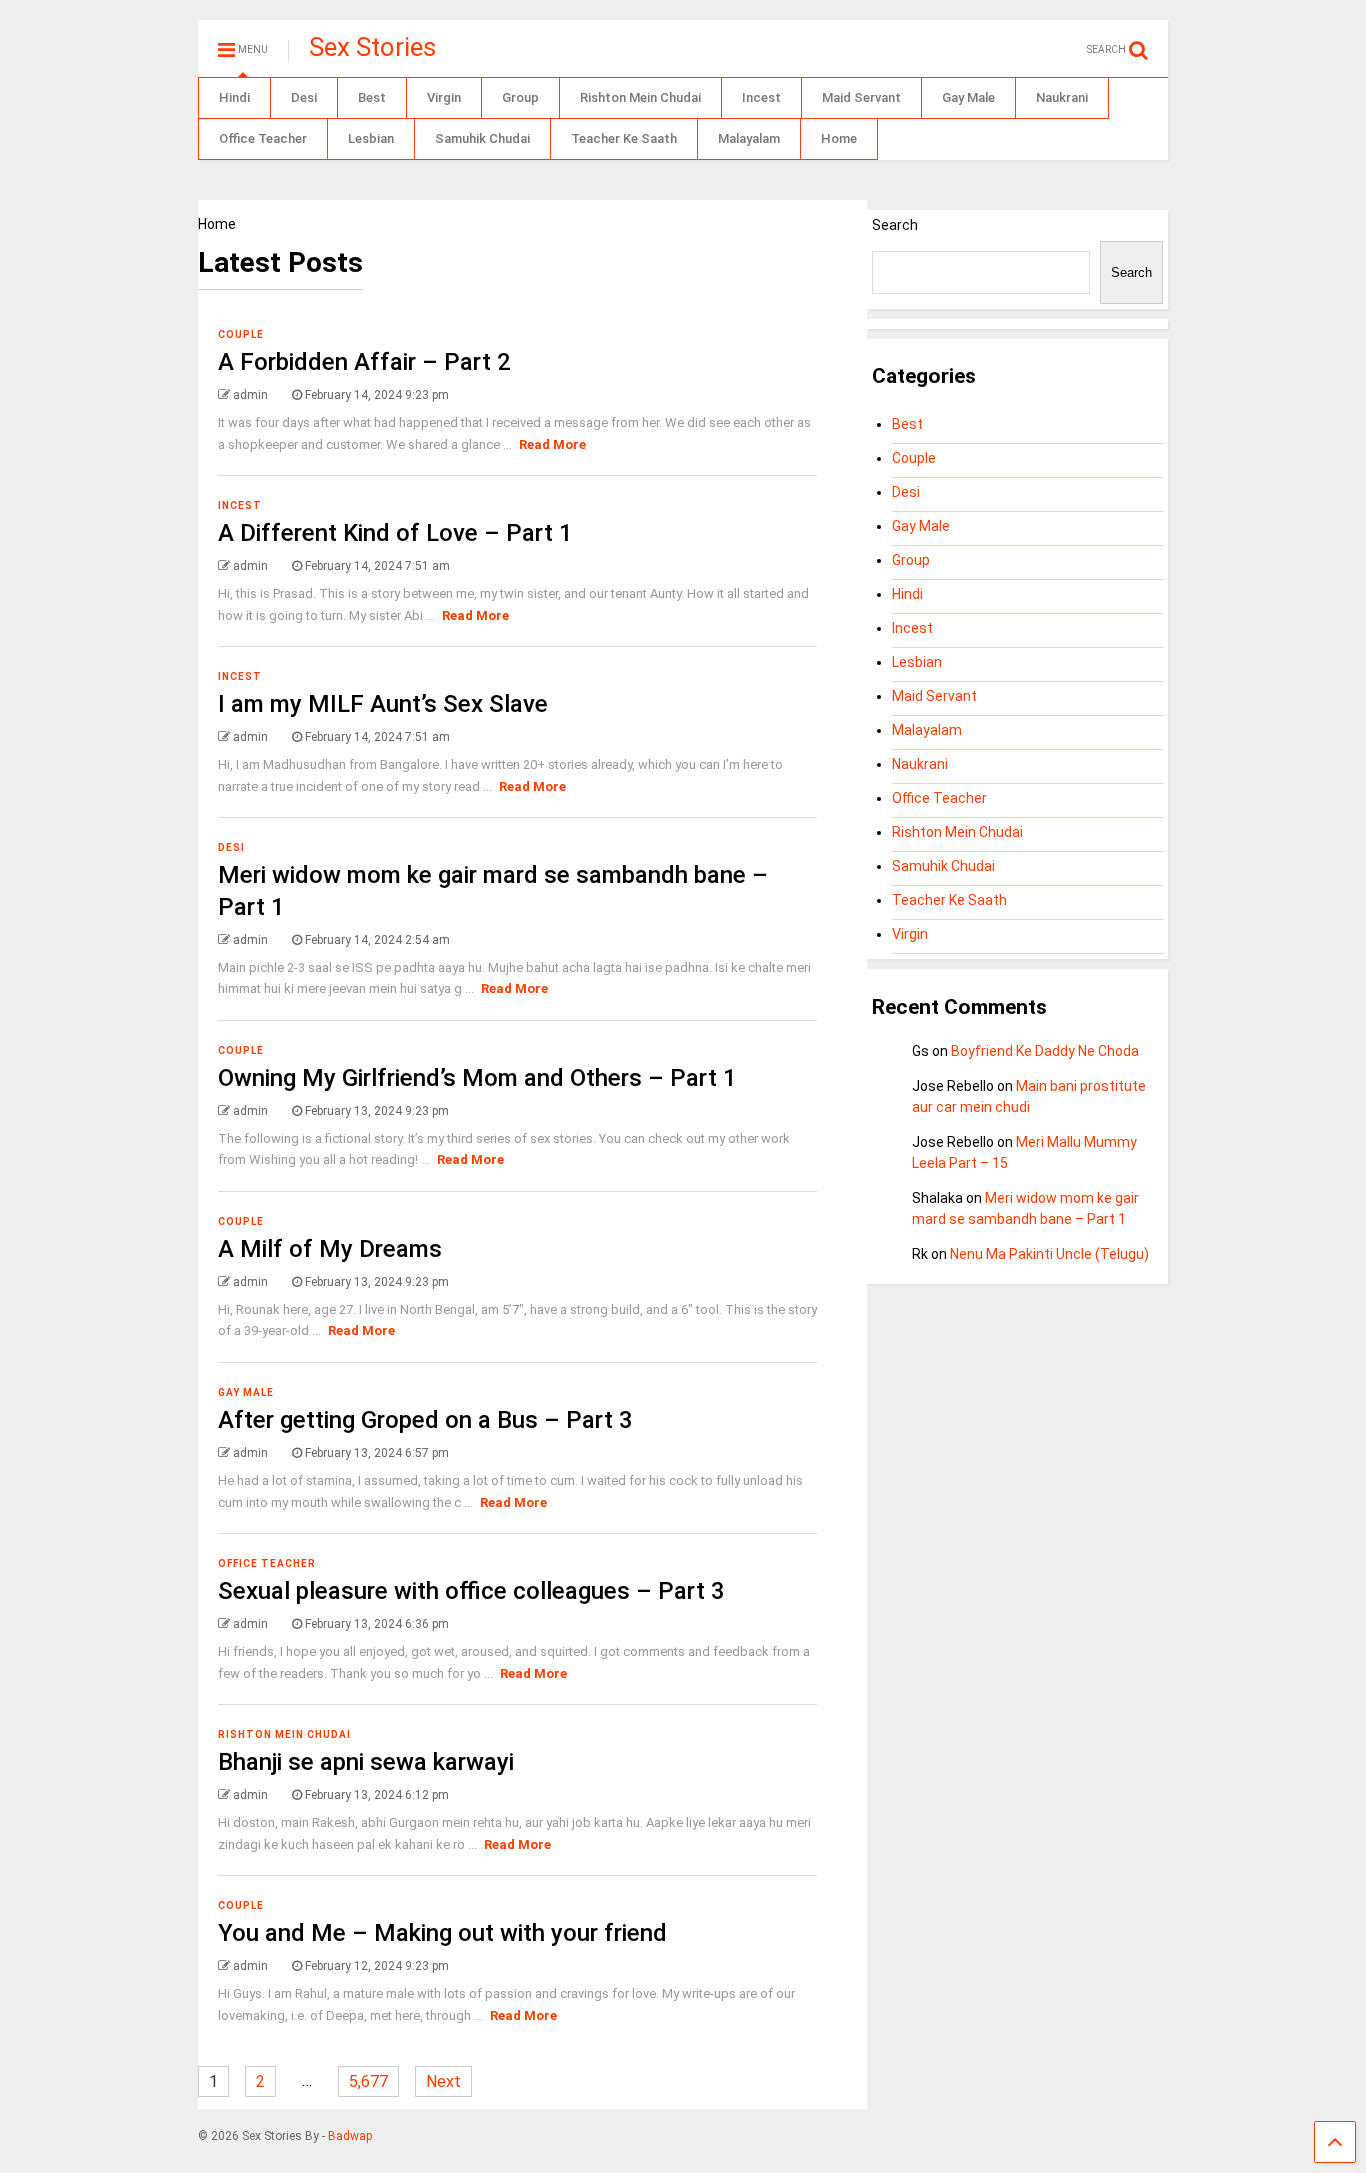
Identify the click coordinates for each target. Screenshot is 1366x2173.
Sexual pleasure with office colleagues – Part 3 (471, 1591)
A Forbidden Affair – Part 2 (364, 362)
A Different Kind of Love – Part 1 (395, 533)
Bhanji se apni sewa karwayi (366, 1762)
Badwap (350, 2136)
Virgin (444, 97)
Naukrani (1062, 97)
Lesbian (371, 138)
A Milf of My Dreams (330, 1249)
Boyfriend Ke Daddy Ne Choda (1045, 1051)
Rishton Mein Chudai (640, 97)
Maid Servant (861, 97)
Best (372, 97)
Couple (241, 334)
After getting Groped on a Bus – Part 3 (425, 1420)
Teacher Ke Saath (624, 138)
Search (895, 225)
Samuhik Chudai (482, 138)
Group (520, 97)
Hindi (234, 97)
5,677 (368, 2081)
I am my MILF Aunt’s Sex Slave (383, 704)
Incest (761, 97)
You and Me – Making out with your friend (442, 1933)
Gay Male (968, 97)
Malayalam (749, 138)
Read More (552, 444)
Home (839, 138)
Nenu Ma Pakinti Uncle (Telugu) (1049, 1254)
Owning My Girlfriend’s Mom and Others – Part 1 (477, 1078)
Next (443, 2081)
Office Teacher (263, 138)
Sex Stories (372, 47)
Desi (304, 97)
